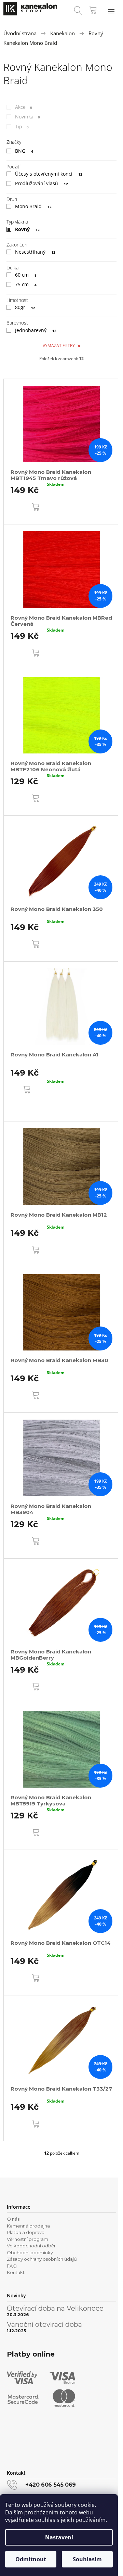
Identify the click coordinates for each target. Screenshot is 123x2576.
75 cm (26, 284)
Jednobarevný (36, 330)
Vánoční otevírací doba (44, 2324)
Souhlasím (87, 2559)
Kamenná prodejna (28, 2226)
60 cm (26, 275)
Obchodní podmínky (30, 2253)
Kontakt (16, 2272)
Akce (24, 107)
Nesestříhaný (35, 252)
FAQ (12, 2266)
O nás (13, 2219)
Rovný (27, 229)
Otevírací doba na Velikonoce (55, 2308)
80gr (25, 307)
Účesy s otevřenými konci (49, 174)
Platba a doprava (26, 2232)
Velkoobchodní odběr (31, 2246)
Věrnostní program (28, 2239)
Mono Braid (33, 206)
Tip (22, 126)
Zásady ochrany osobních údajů (42, 2259)
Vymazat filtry (59, 346)
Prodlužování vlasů (42, 183)
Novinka (28, 117)
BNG (24, 151)
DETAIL (25, 1107)
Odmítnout (31, 2559)
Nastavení (59, 2537)
